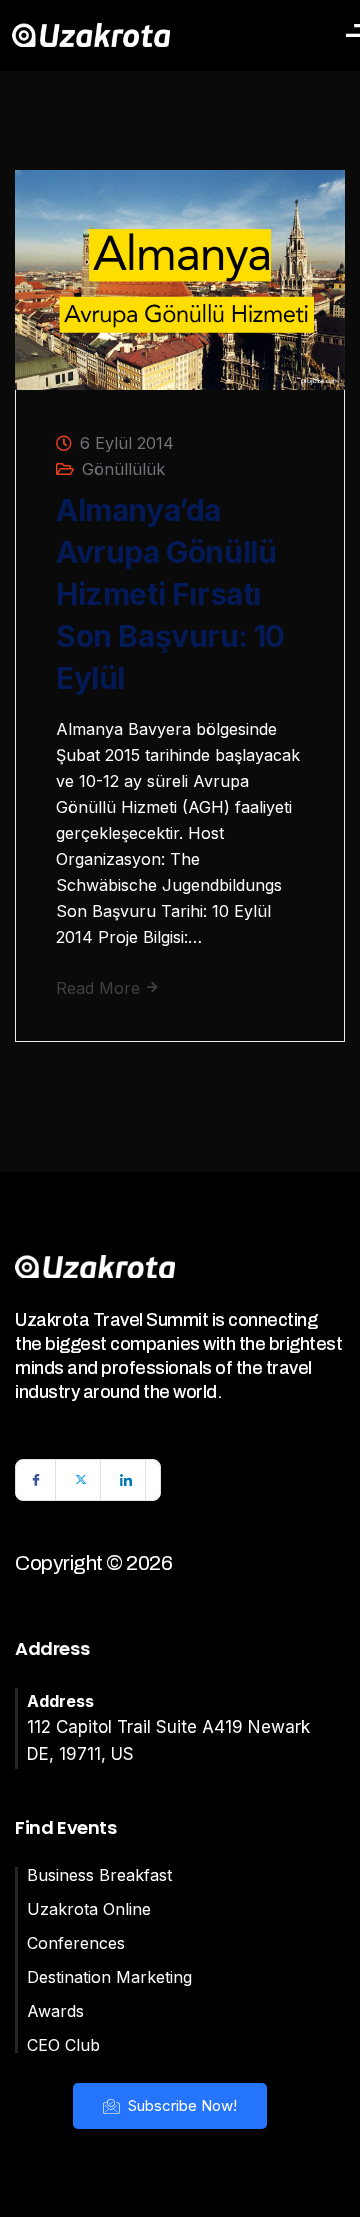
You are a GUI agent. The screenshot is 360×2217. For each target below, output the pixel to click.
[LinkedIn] (126, 1480)
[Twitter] (81, 1480)
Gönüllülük (123, 469)
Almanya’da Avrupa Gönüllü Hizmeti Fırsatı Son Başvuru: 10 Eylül (170, 594)
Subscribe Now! (180, 2105)
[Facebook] (36, 1480)
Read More (100, 988)
